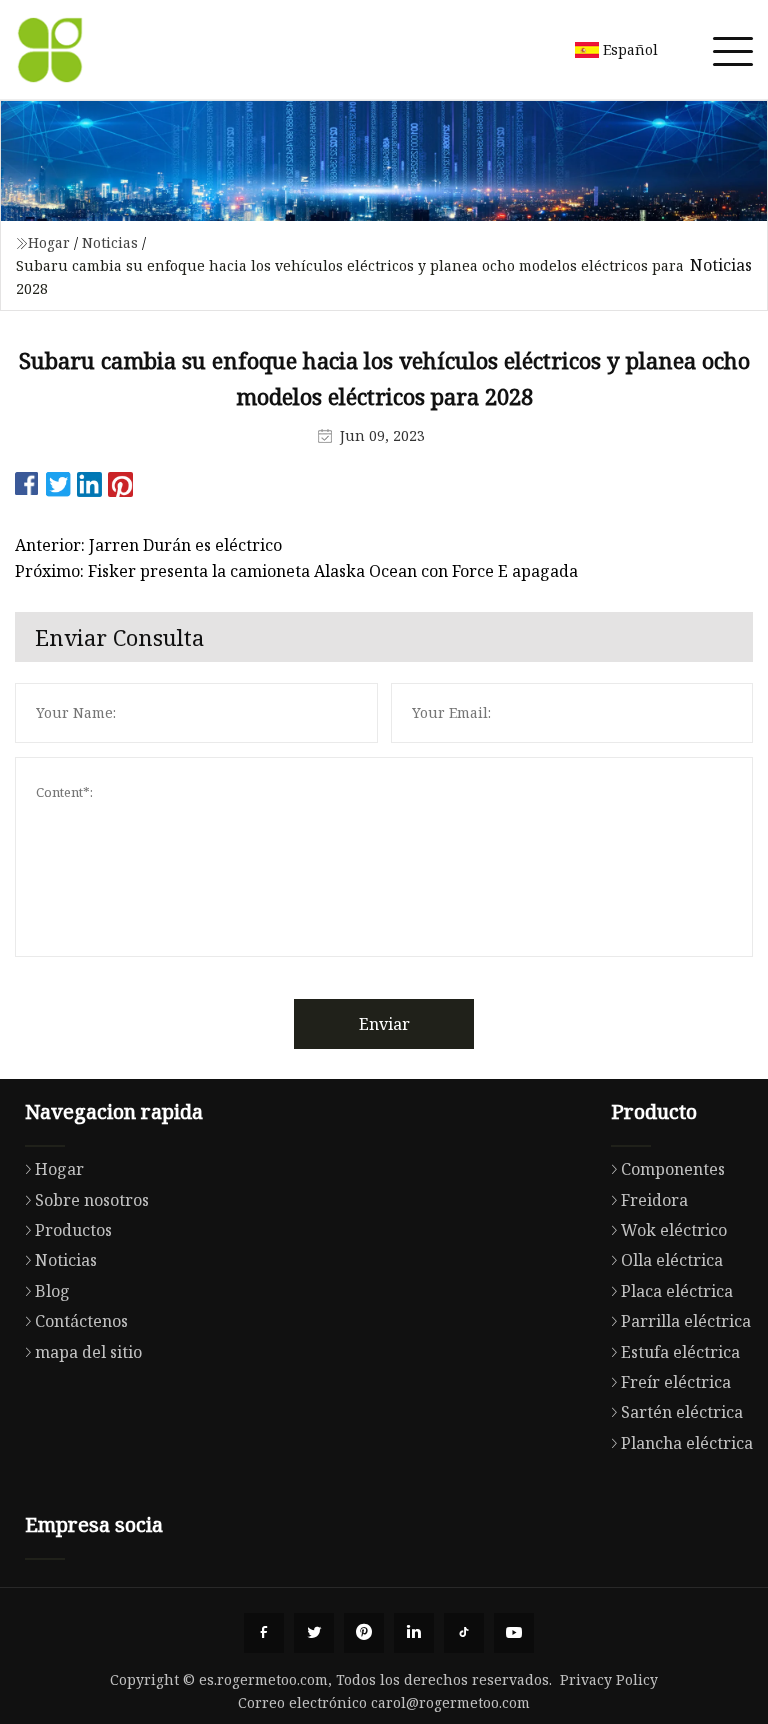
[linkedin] (414, 1633)
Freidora (654, 1200)
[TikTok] (464, 1633)
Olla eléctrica (672, 1260)
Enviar (384, 1024)
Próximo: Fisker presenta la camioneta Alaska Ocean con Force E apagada (296, 571)
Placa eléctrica (677, 1291)
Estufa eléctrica (680, 1352)
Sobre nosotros (92, 1200)
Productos (73, 1230)
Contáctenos (81, 1321)
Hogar (49, 242)
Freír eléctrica (676, 1382)
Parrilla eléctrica (686, 1321)
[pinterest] (364, 1633)
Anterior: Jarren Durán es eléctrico (148, 545)
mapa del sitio (88, 1352)
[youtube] (514, 1633)
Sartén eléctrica (682, 1412)
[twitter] (314, 1633)
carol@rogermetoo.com (450, 1702)
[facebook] (264, 1633)
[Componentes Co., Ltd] (50, 50)
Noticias (110, 242)
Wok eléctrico (674, 1230)
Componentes (673, 1169)
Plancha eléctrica (687, 1443)
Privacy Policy (609, 1679)
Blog (52, 1291)
